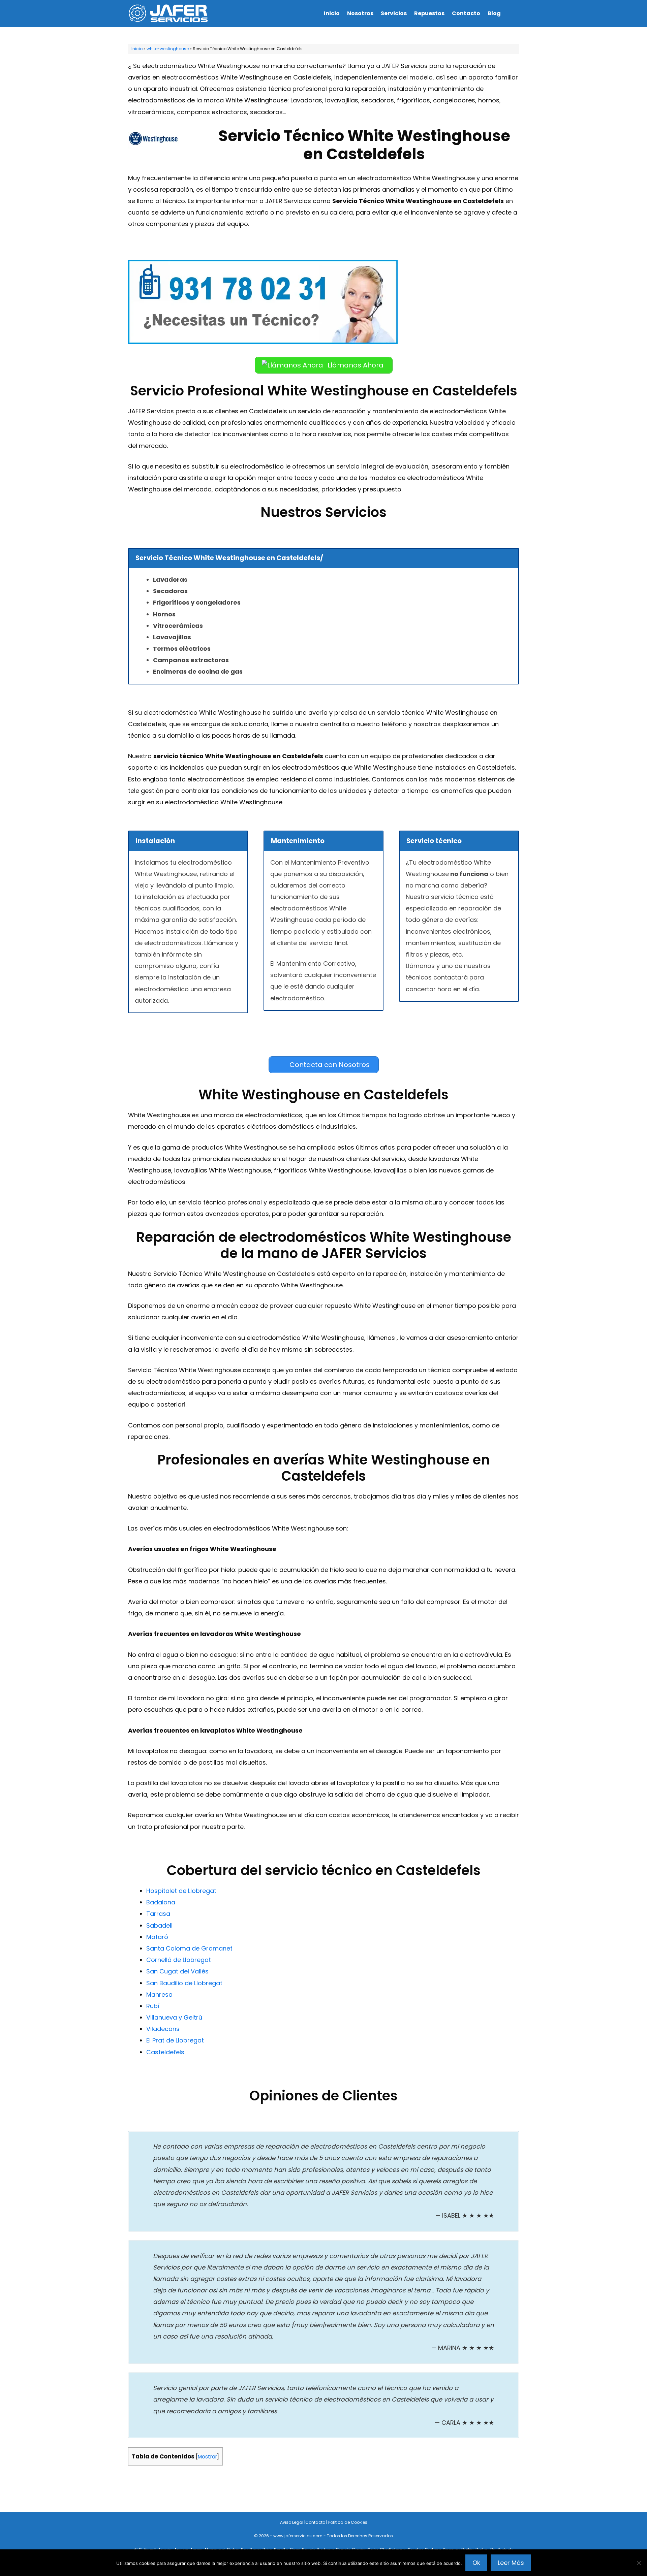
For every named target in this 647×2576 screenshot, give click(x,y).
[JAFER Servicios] (170, 13)
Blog (494, 13)
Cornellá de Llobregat (179, 1960)
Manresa (159, 1994)
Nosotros (360, 13)
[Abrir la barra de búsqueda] (512, 13)
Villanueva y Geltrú (174, 2017)
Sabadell (159, 1925)
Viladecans (163, 2029)
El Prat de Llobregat (175, 2040)
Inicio (332, 13)
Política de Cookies (348, 2522)
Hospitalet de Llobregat (181, 1891)
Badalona (161, 1902)
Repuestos (429, 13)
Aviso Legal (292, 2522)
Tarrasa (158, 1914)
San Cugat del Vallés (177, 1971)
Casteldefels (165, 2052)
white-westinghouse (168, 49)
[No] (639, 2563)
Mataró (157, 1937)
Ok (476, 2563)
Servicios (394, 13)
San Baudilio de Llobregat (184, 1983)
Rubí (153, 2006)
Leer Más (511, 2563)
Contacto (466, 13)
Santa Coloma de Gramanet (189, 1948)
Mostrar (207, 2457)
